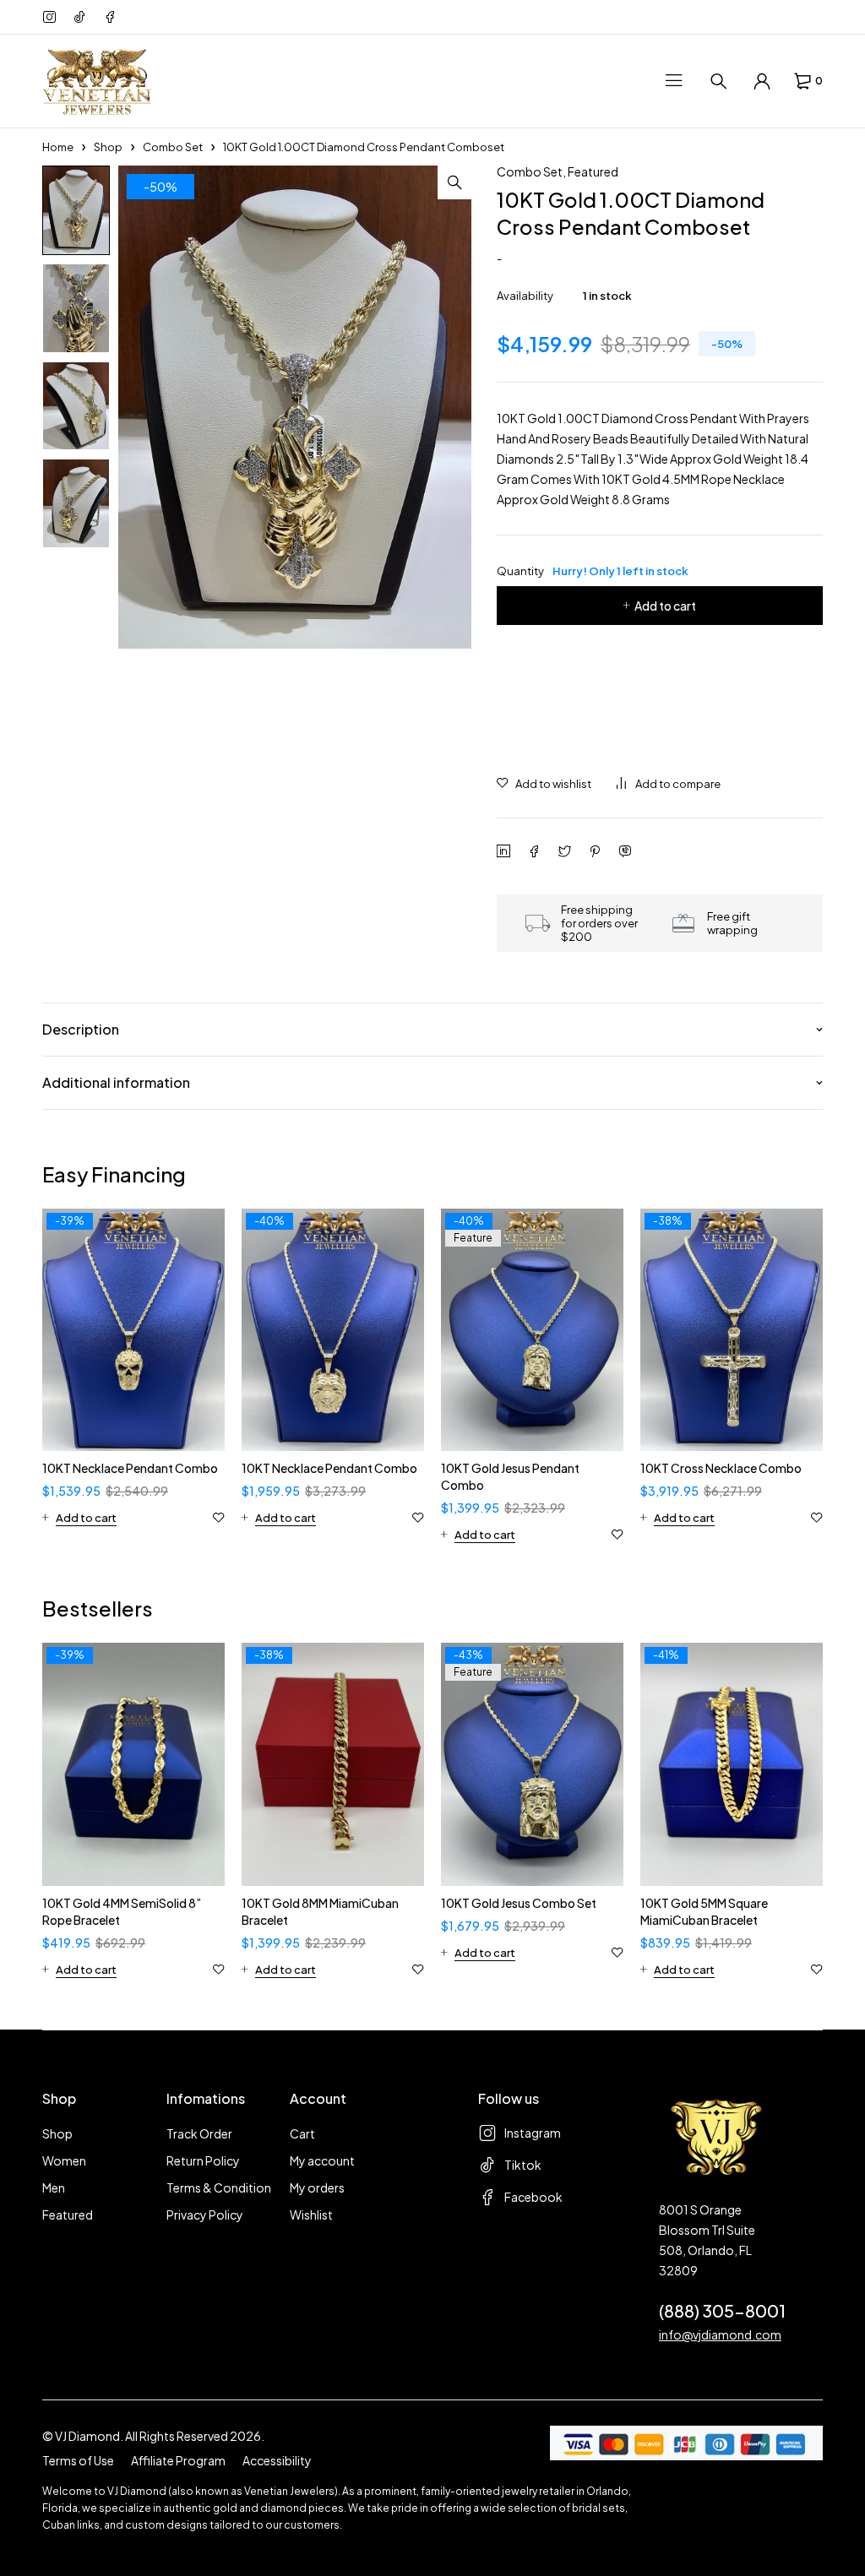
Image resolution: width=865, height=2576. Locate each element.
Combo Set (173, 147)
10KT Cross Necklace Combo (721, 1468)
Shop (108, 147)
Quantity (593, 571)
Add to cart (665, 606)
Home (58, 147)
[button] (454, 182)
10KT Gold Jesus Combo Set (519, 1903)
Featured (593, 171)
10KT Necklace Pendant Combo (130, 1468)
